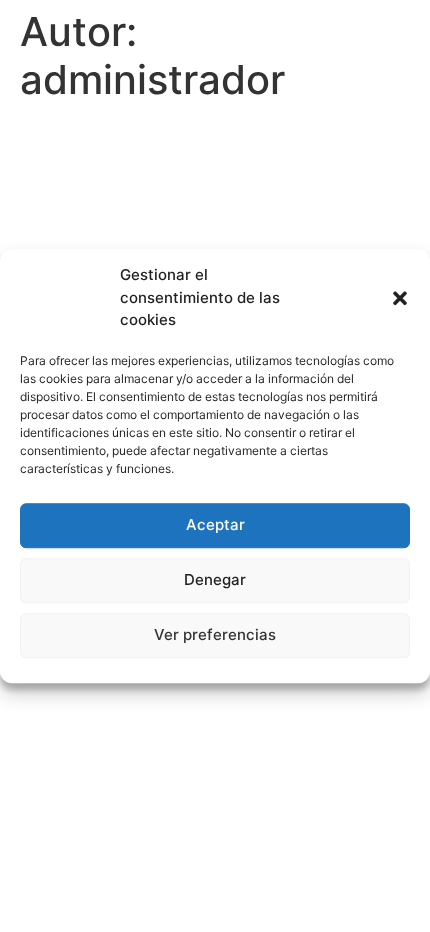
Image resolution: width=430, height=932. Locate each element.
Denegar (215, 579)
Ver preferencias (215, 634)
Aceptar (215, 524)
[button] (400, 298)
